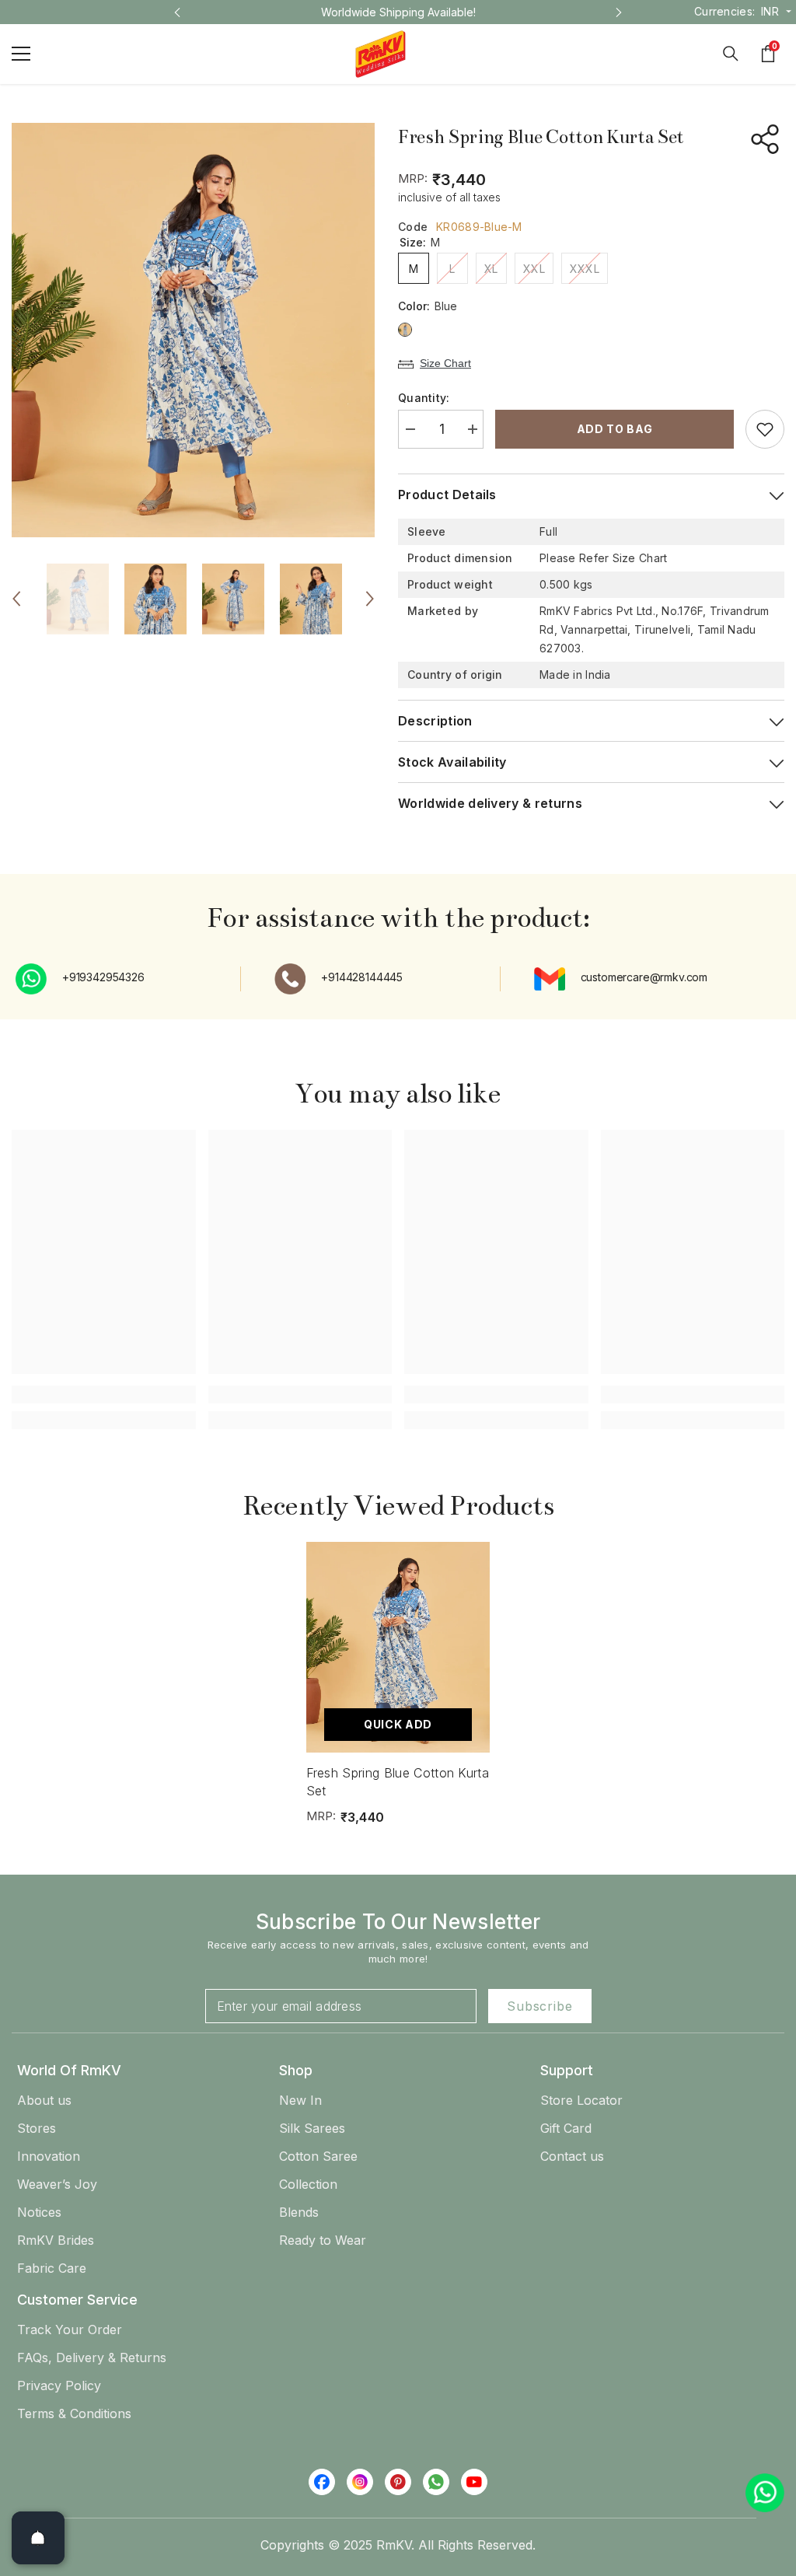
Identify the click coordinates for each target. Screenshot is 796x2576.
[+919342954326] (35, 979)
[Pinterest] (398, 2482)
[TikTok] (436, 2482)
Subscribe (539, 2006)
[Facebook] (322, 2482)
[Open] (38, 2538)
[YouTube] (474, 2482)
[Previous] (177, 12)
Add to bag (615, 429)
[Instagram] (360, 2482)
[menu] (21, 54)
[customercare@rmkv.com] (553, 979)
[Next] (619, 12)
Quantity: (424, 398)
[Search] (731, 54)
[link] (104, 1394)
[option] (398, 12)
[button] (16, 599)
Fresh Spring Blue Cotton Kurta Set (398, 1781)
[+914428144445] (294, 979)
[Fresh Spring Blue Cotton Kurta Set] (398, 1647)
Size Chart (445, 363)
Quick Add (398, 1724)
